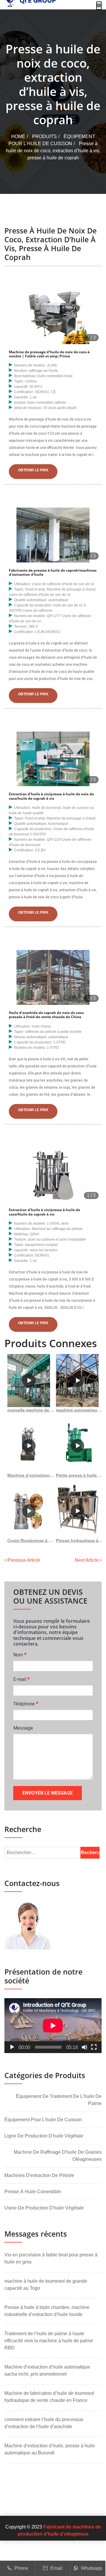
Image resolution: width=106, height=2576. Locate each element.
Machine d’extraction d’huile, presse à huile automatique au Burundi (50, 2449)
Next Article (87, 1560)
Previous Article (23, 1560)
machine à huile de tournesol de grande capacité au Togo (46, 2285)
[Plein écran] (94, 2047)
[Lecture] (12, 2047)
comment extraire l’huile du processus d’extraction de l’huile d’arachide (44, 2423)
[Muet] (85, 2047)
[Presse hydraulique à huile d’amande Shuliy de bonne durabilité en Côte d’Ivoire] (77, 1511)
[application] (53, 2026)
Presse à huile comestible (33, 2192)
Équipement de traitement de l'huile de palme (59, 2100)
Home (18, 136)
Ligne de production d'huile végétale (44, 2136)
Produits (44, 136)
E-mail (21, 1679)
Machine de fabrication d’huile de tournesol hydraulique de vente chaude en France (49, 2397)
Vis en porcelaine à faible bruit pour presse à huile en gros (51, 2258)
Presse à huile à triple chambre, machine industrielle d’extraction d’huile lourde (47, 2311)
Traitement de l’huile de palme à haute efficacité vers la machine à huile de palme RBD (49, 2341)
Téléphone (26, 1704)
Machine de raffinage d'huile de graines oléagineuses (58, 2156)
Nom (20, 1655)
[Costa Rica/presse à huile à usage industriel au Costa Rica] (29, 1511)
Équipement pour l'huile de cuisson (43, 2120)
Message (23, 1728)
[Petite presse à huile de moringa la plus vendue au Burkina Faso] (77, 1446)
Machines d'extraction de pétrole (39, 2175)
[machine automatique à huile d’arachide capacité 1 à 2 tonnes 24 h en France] (77, 1381)
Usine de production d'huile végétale (44, 2208)
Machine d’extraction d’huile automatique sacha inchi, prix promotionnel (47, 2370)
